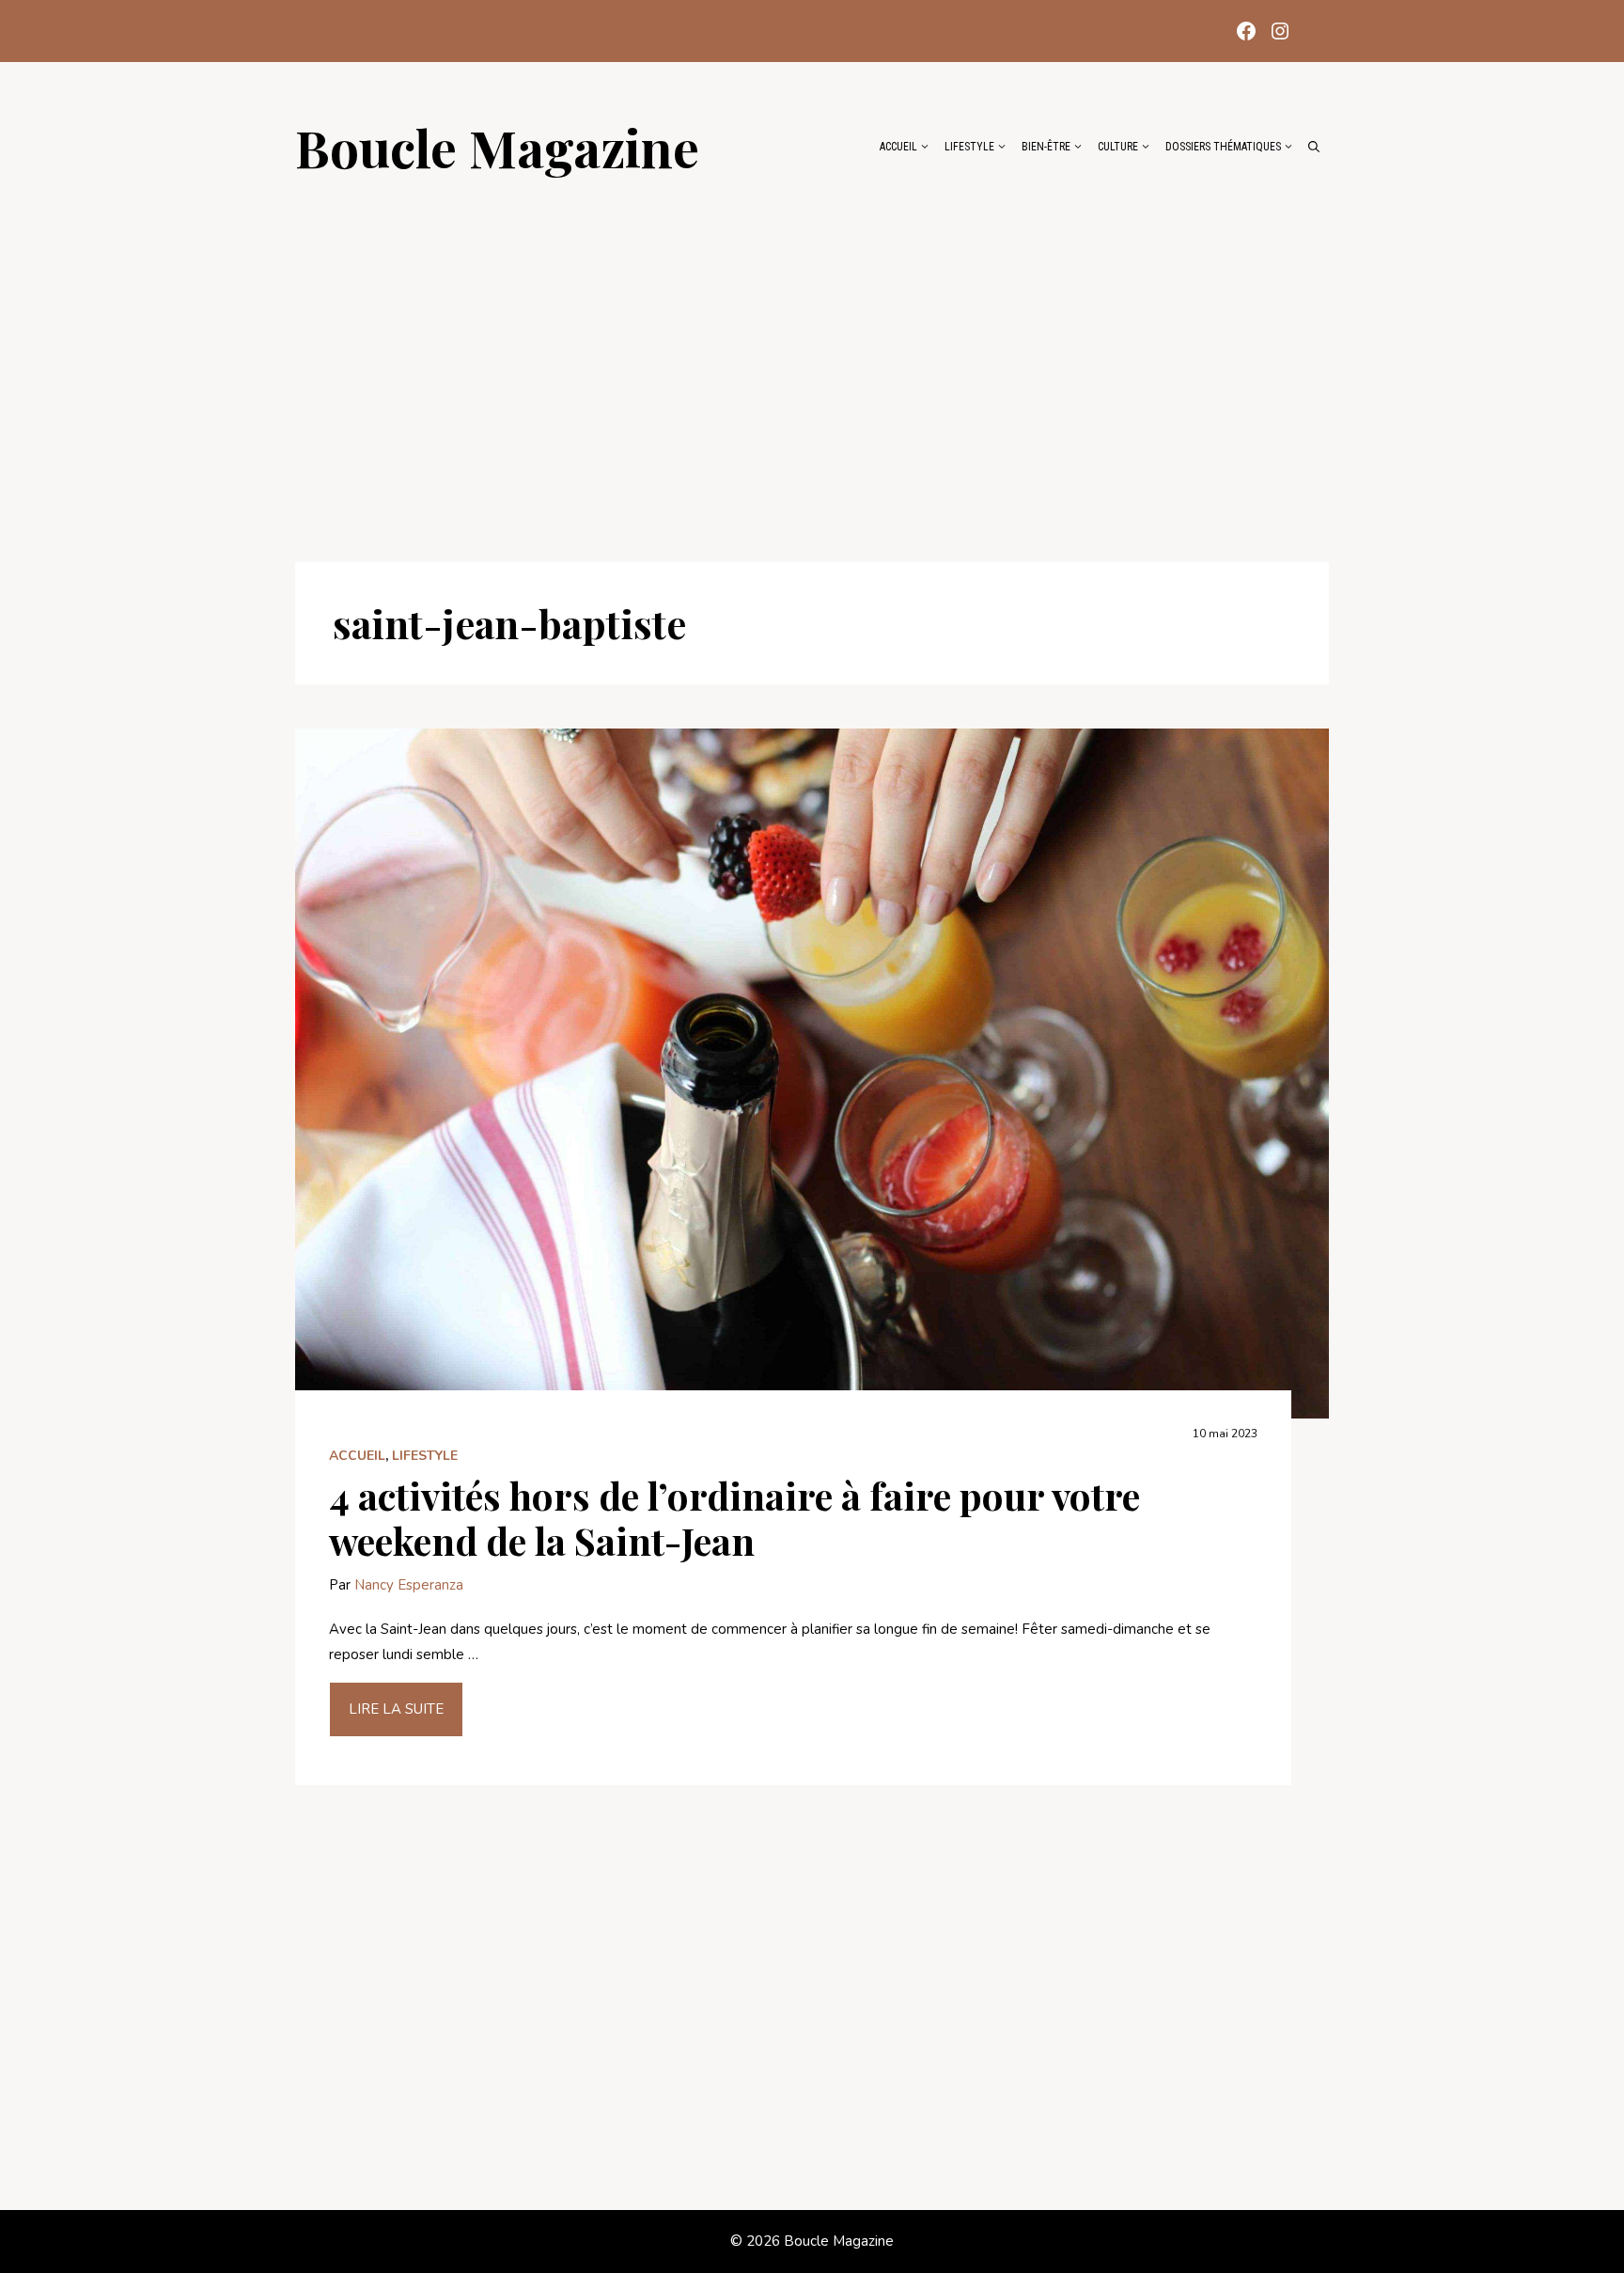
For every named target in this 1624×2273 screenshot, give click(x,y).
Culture (1118, 147)
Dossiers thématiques (1223, 147)
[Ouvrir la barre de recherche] (1314, 147)
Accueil (898, 147)
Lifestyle (969, 147)
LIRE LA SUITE (396, 1709)
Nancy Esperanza (409, 1585)
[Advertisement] (812, 359)
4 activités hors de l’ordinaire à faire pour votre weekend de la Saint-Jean (734, 1518)
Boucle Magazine (497, 147)
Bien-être (1046, 147)
